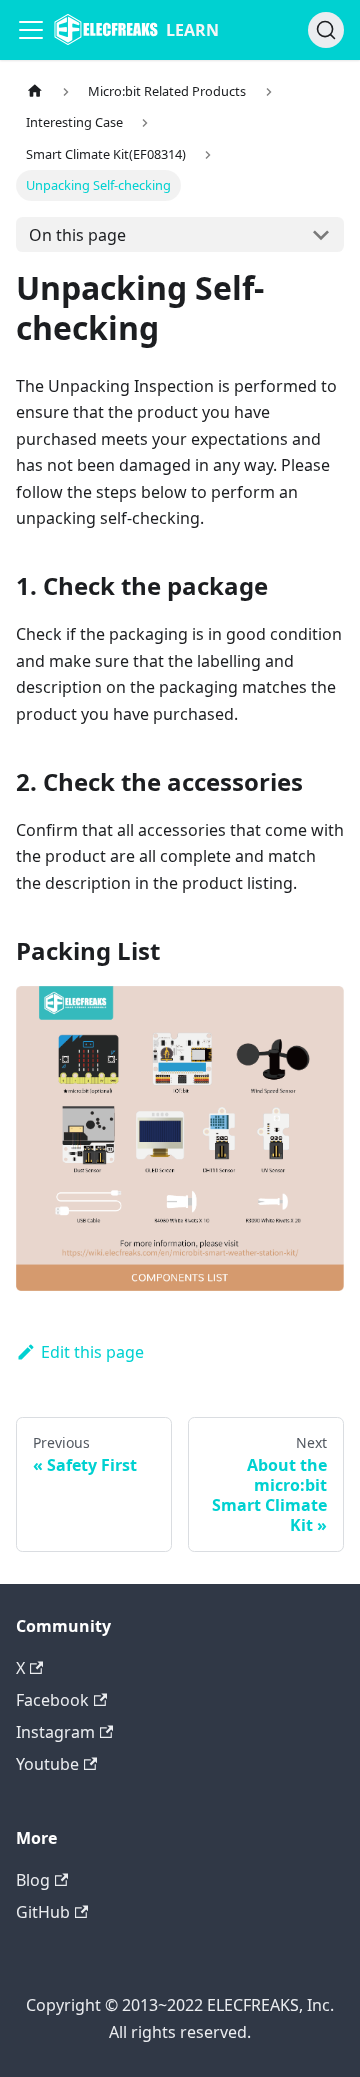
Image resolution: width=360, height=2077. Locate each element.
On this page (77, 235)
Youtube (47, 1764)
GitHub (43, 1912)
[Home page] (35, 91)
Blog (33, 1880)
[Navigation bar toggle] (31, 30)
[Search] (326, 30)
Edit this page (92, 1352)
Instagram (55, 1732)
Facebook (52, 1700)
